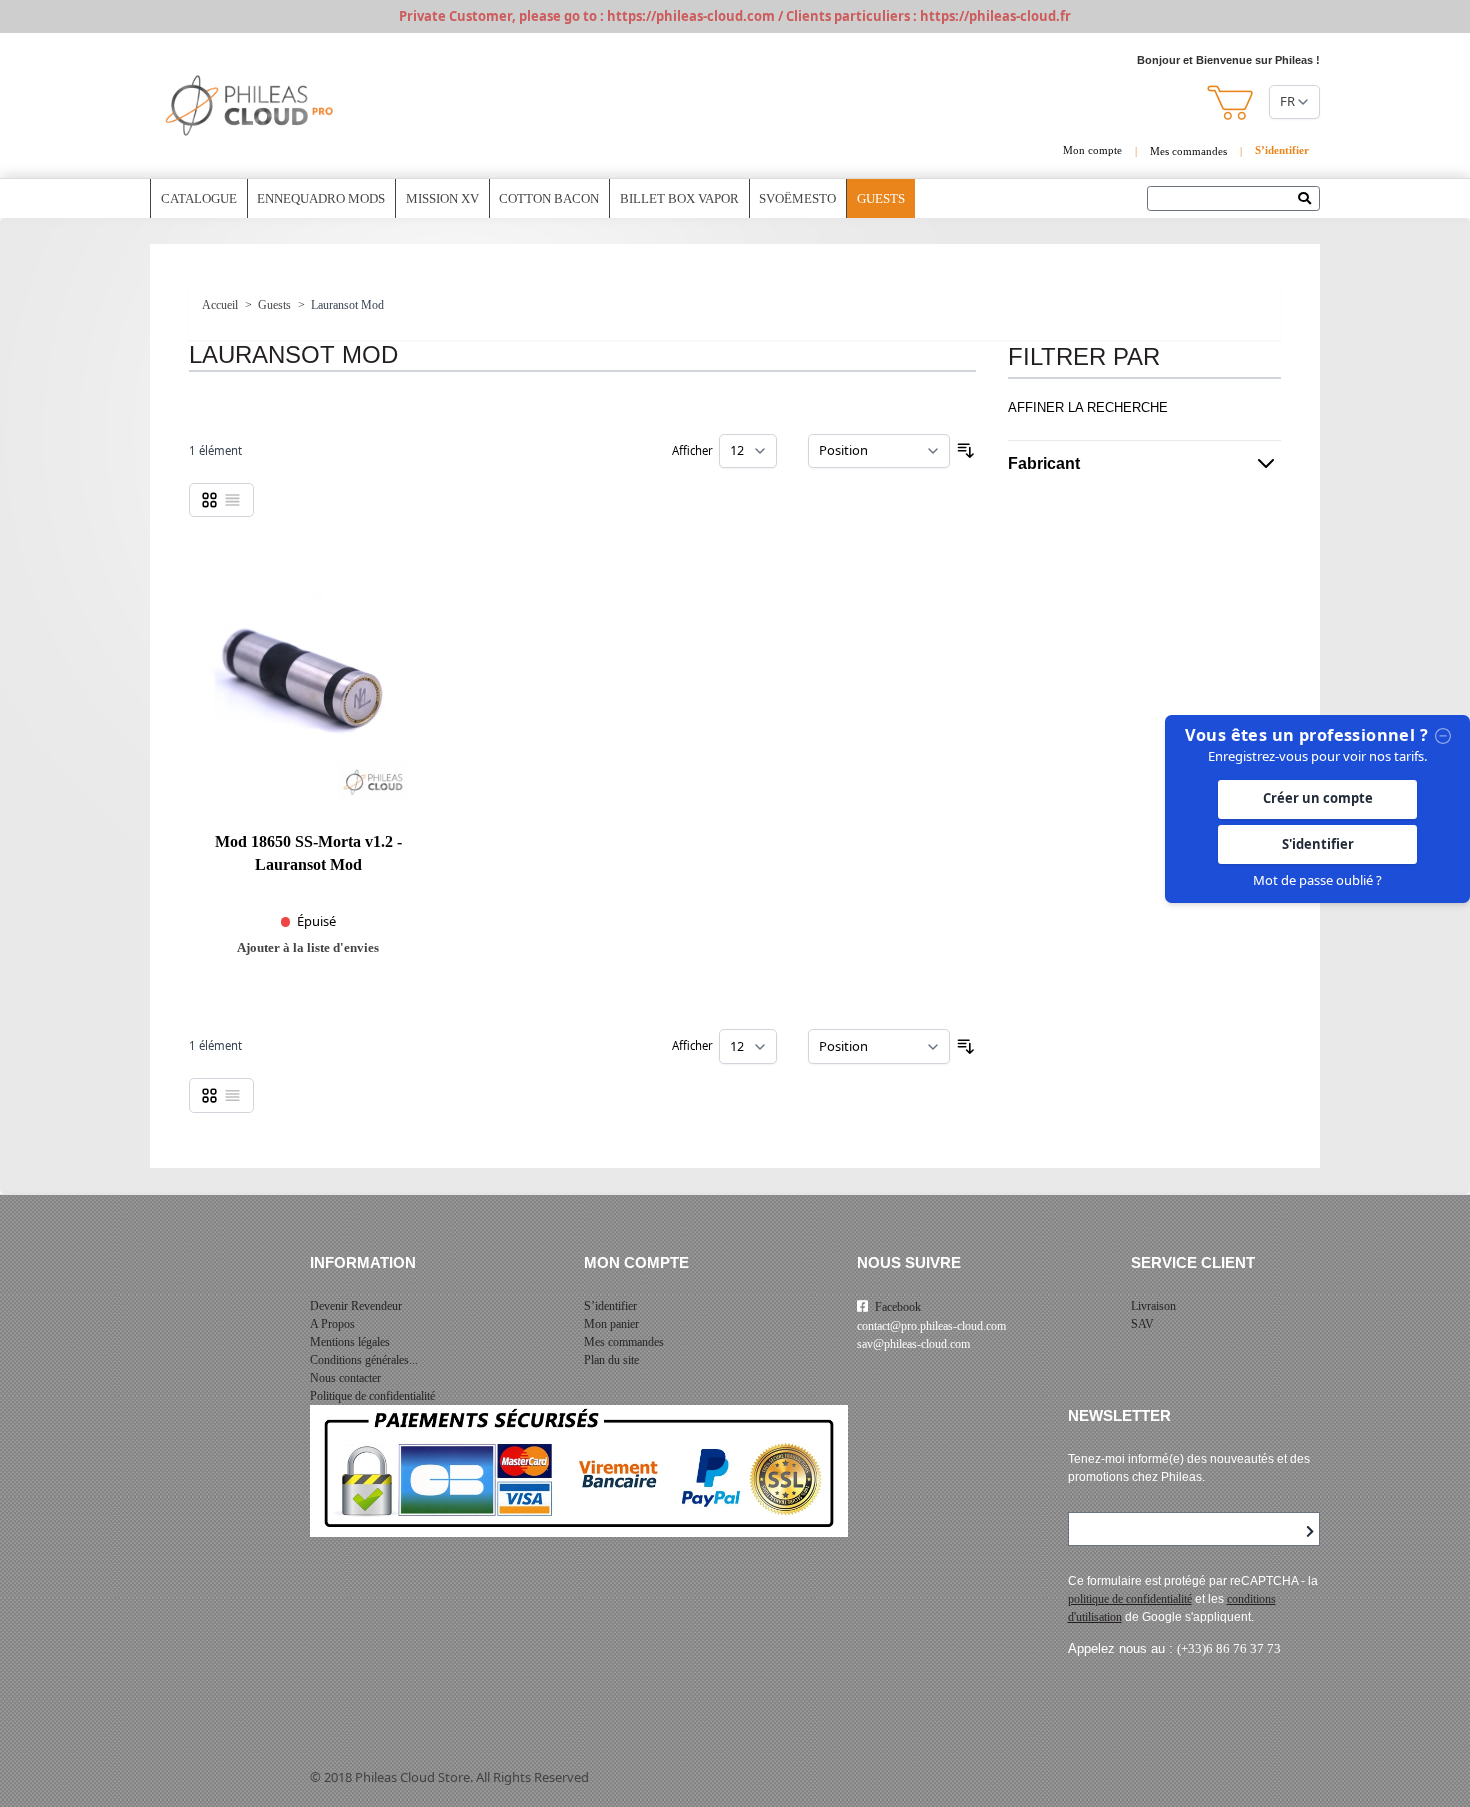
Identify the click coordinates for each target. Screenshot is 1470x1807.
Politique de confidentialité (372, 1396)
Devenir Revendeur (356, 1306)
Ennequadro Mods (321, 198)
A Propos (332, 1324)
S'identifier (1318, 844)
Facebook (898, 1307)
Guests (881, 198)
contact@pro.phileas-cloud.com (931, 1326)
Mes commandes (1188, 151)
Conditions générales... (364, 1360)
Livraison (1153, 1306)
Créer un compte (1318, 799)
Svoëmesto (797, 198)
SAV (1142, 1324)
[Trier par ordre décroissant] (966, 451)
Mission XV (442, 198)
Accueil (220, 305)
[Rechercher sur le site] (1309, 200)
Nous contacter (345, 1378)
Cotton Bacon (549, 198)
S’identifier (610, 1306)
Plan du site (611, 1360)
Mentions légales (350, 1342)
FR (1287, 101)
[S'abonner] (1310, 1532)
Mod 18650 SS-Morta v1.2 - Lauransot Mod (308, 853)
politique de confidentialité (1130, 1599)
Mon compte (1092, 150)
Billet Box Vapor (679, 198)
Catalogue (199, 198)
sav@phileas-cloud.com (913, 1344)
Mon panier (611, 1324)
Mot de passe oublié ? (1317, 880)
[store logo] (250, 106)
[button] (1231, 102)
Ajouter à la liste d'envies (308, 947)
